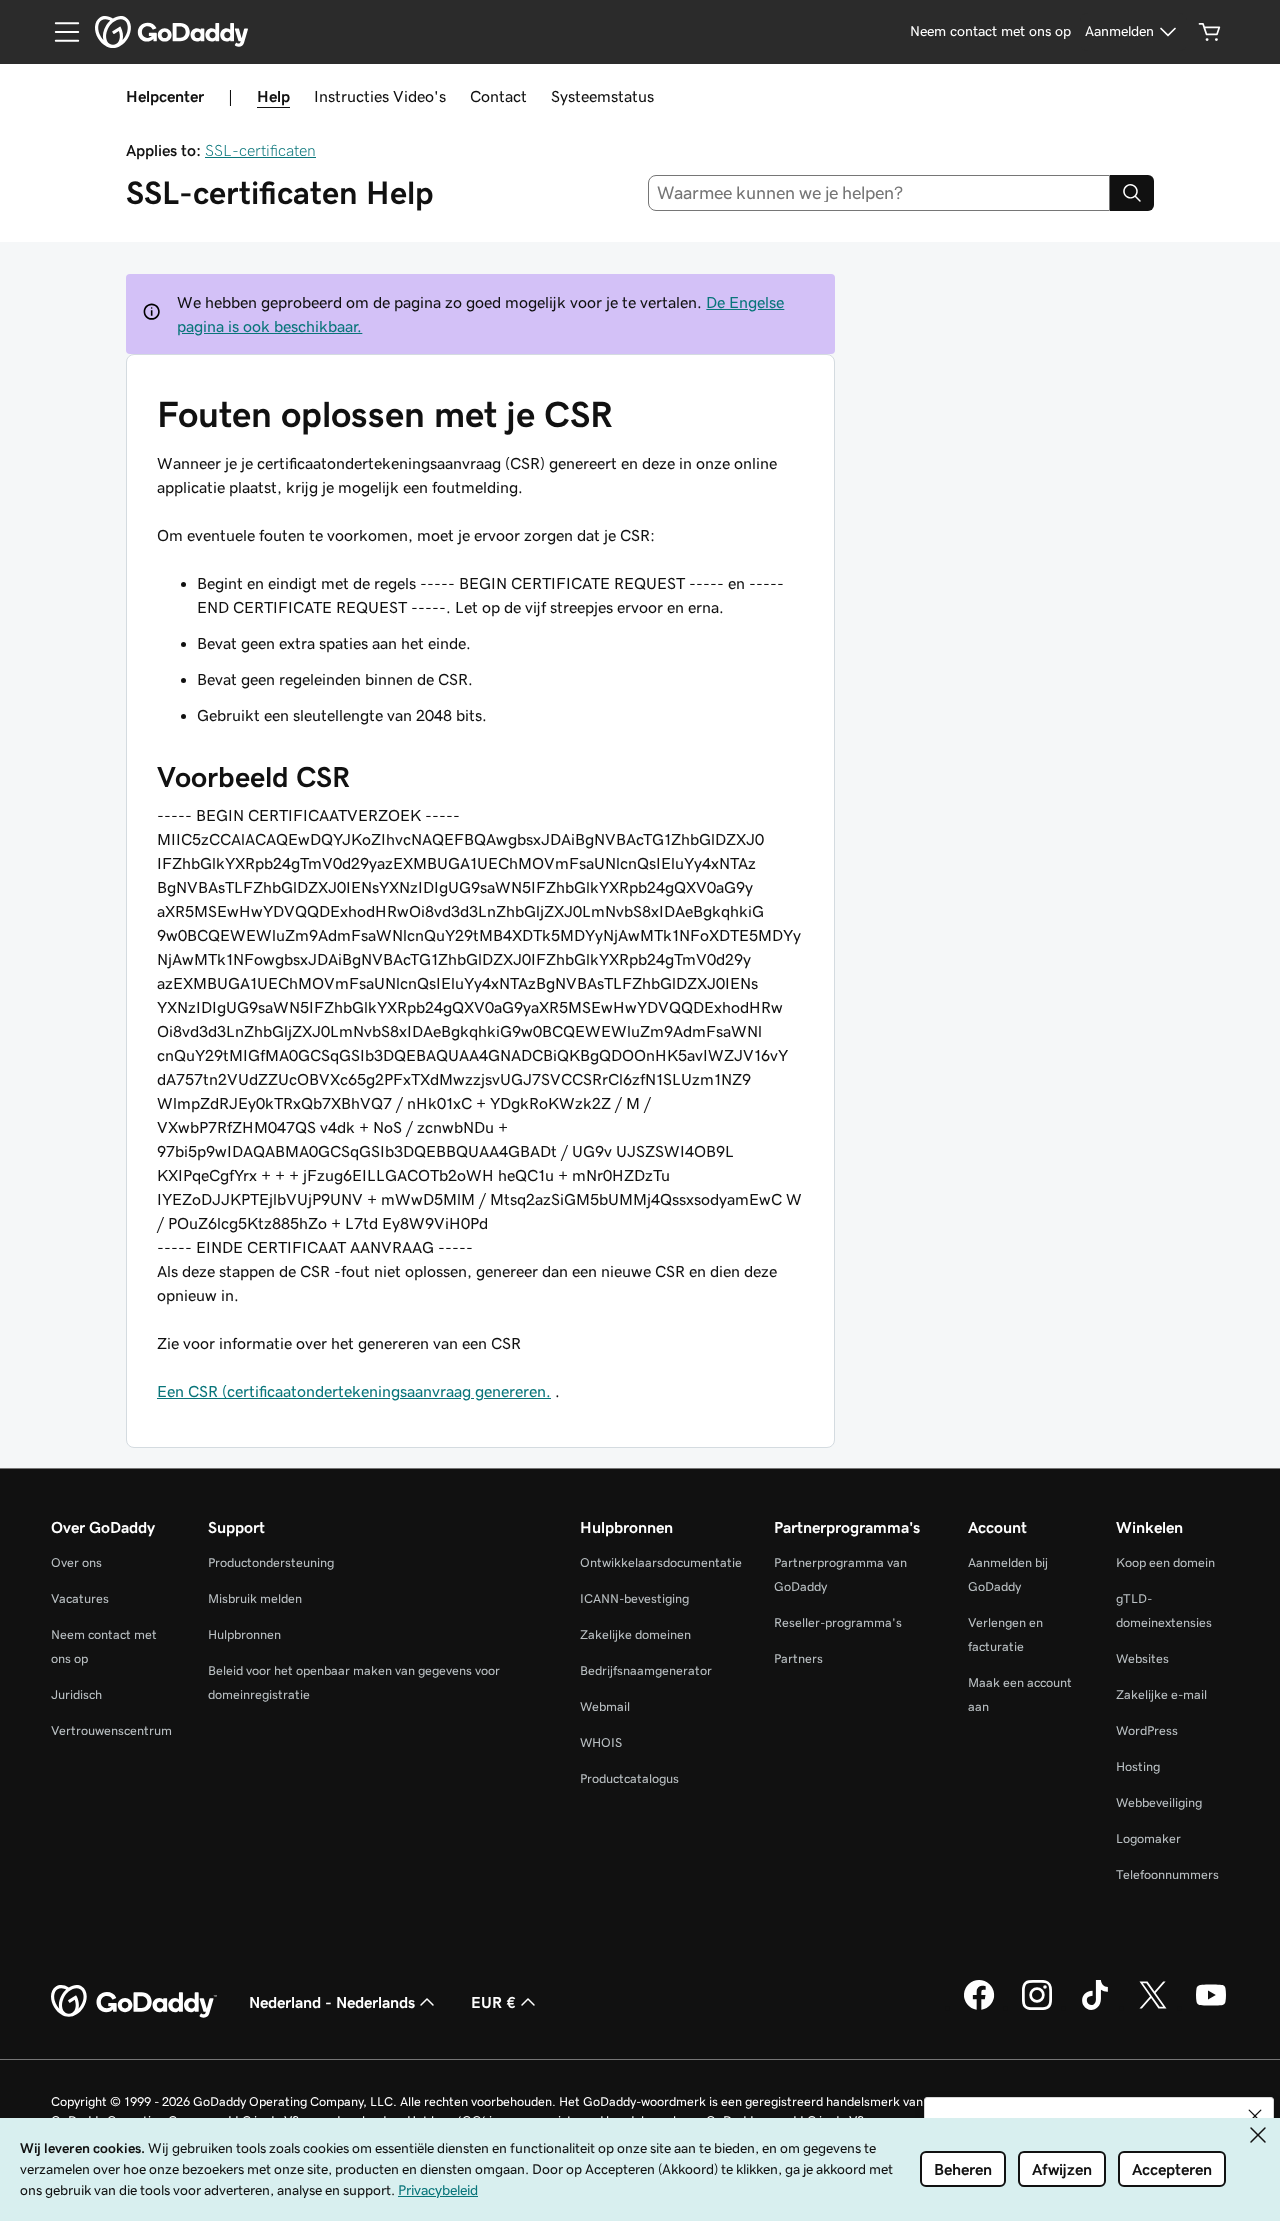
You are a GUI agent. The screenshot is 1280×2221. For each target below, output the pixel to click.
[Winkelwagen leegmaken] (1210, 32)
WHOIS (601, 1742)
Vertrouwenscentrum (111, 1730)
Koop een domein (1165, 1562)
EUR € (493, 2002)
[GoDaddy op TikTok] (1095, 2007)
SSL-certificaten (260, 150)
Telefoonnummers (1167, 1874)
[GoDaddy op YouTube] (1211, 2007)
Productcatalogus (629, 1778)
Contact (498, 96)
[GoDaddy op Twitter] (1153, 2007)
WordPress (1147, 1730)
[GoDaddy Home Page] (134, 2002)
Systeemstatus (602, 96)
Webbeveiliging (1159, 1802)
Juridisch (76, 1694)
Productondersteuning (271, 1562)
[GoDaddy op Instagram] (1037, 2007)
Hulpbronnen (244, 1634)
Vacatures (80, 1598)
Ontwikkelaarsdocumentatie (661, 1562)
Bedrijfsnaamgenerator (646, 1670)
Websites (1142, 1658)
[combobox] (879, 193)
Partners (798, 1658)
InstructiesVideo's (380, 96)
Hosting (1138, 1766)
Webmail (605, 1706)
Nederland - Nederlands (332, 2002)
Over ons (76, 1562)
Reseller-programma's (838, 1622)
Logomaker (1148, 1838)
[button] (1255, 2116)
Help (273, 96)
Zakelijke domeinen (635, 1634)
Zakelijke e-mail (1161, 1694)
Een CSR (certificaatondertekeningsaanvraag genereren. (354, 1391)
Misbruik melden (255, 1598)
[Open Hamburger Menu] (59, 32)
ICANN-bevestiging (634, 1598)
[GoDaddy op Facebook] (979, 2007)
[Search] (1132, 193)
